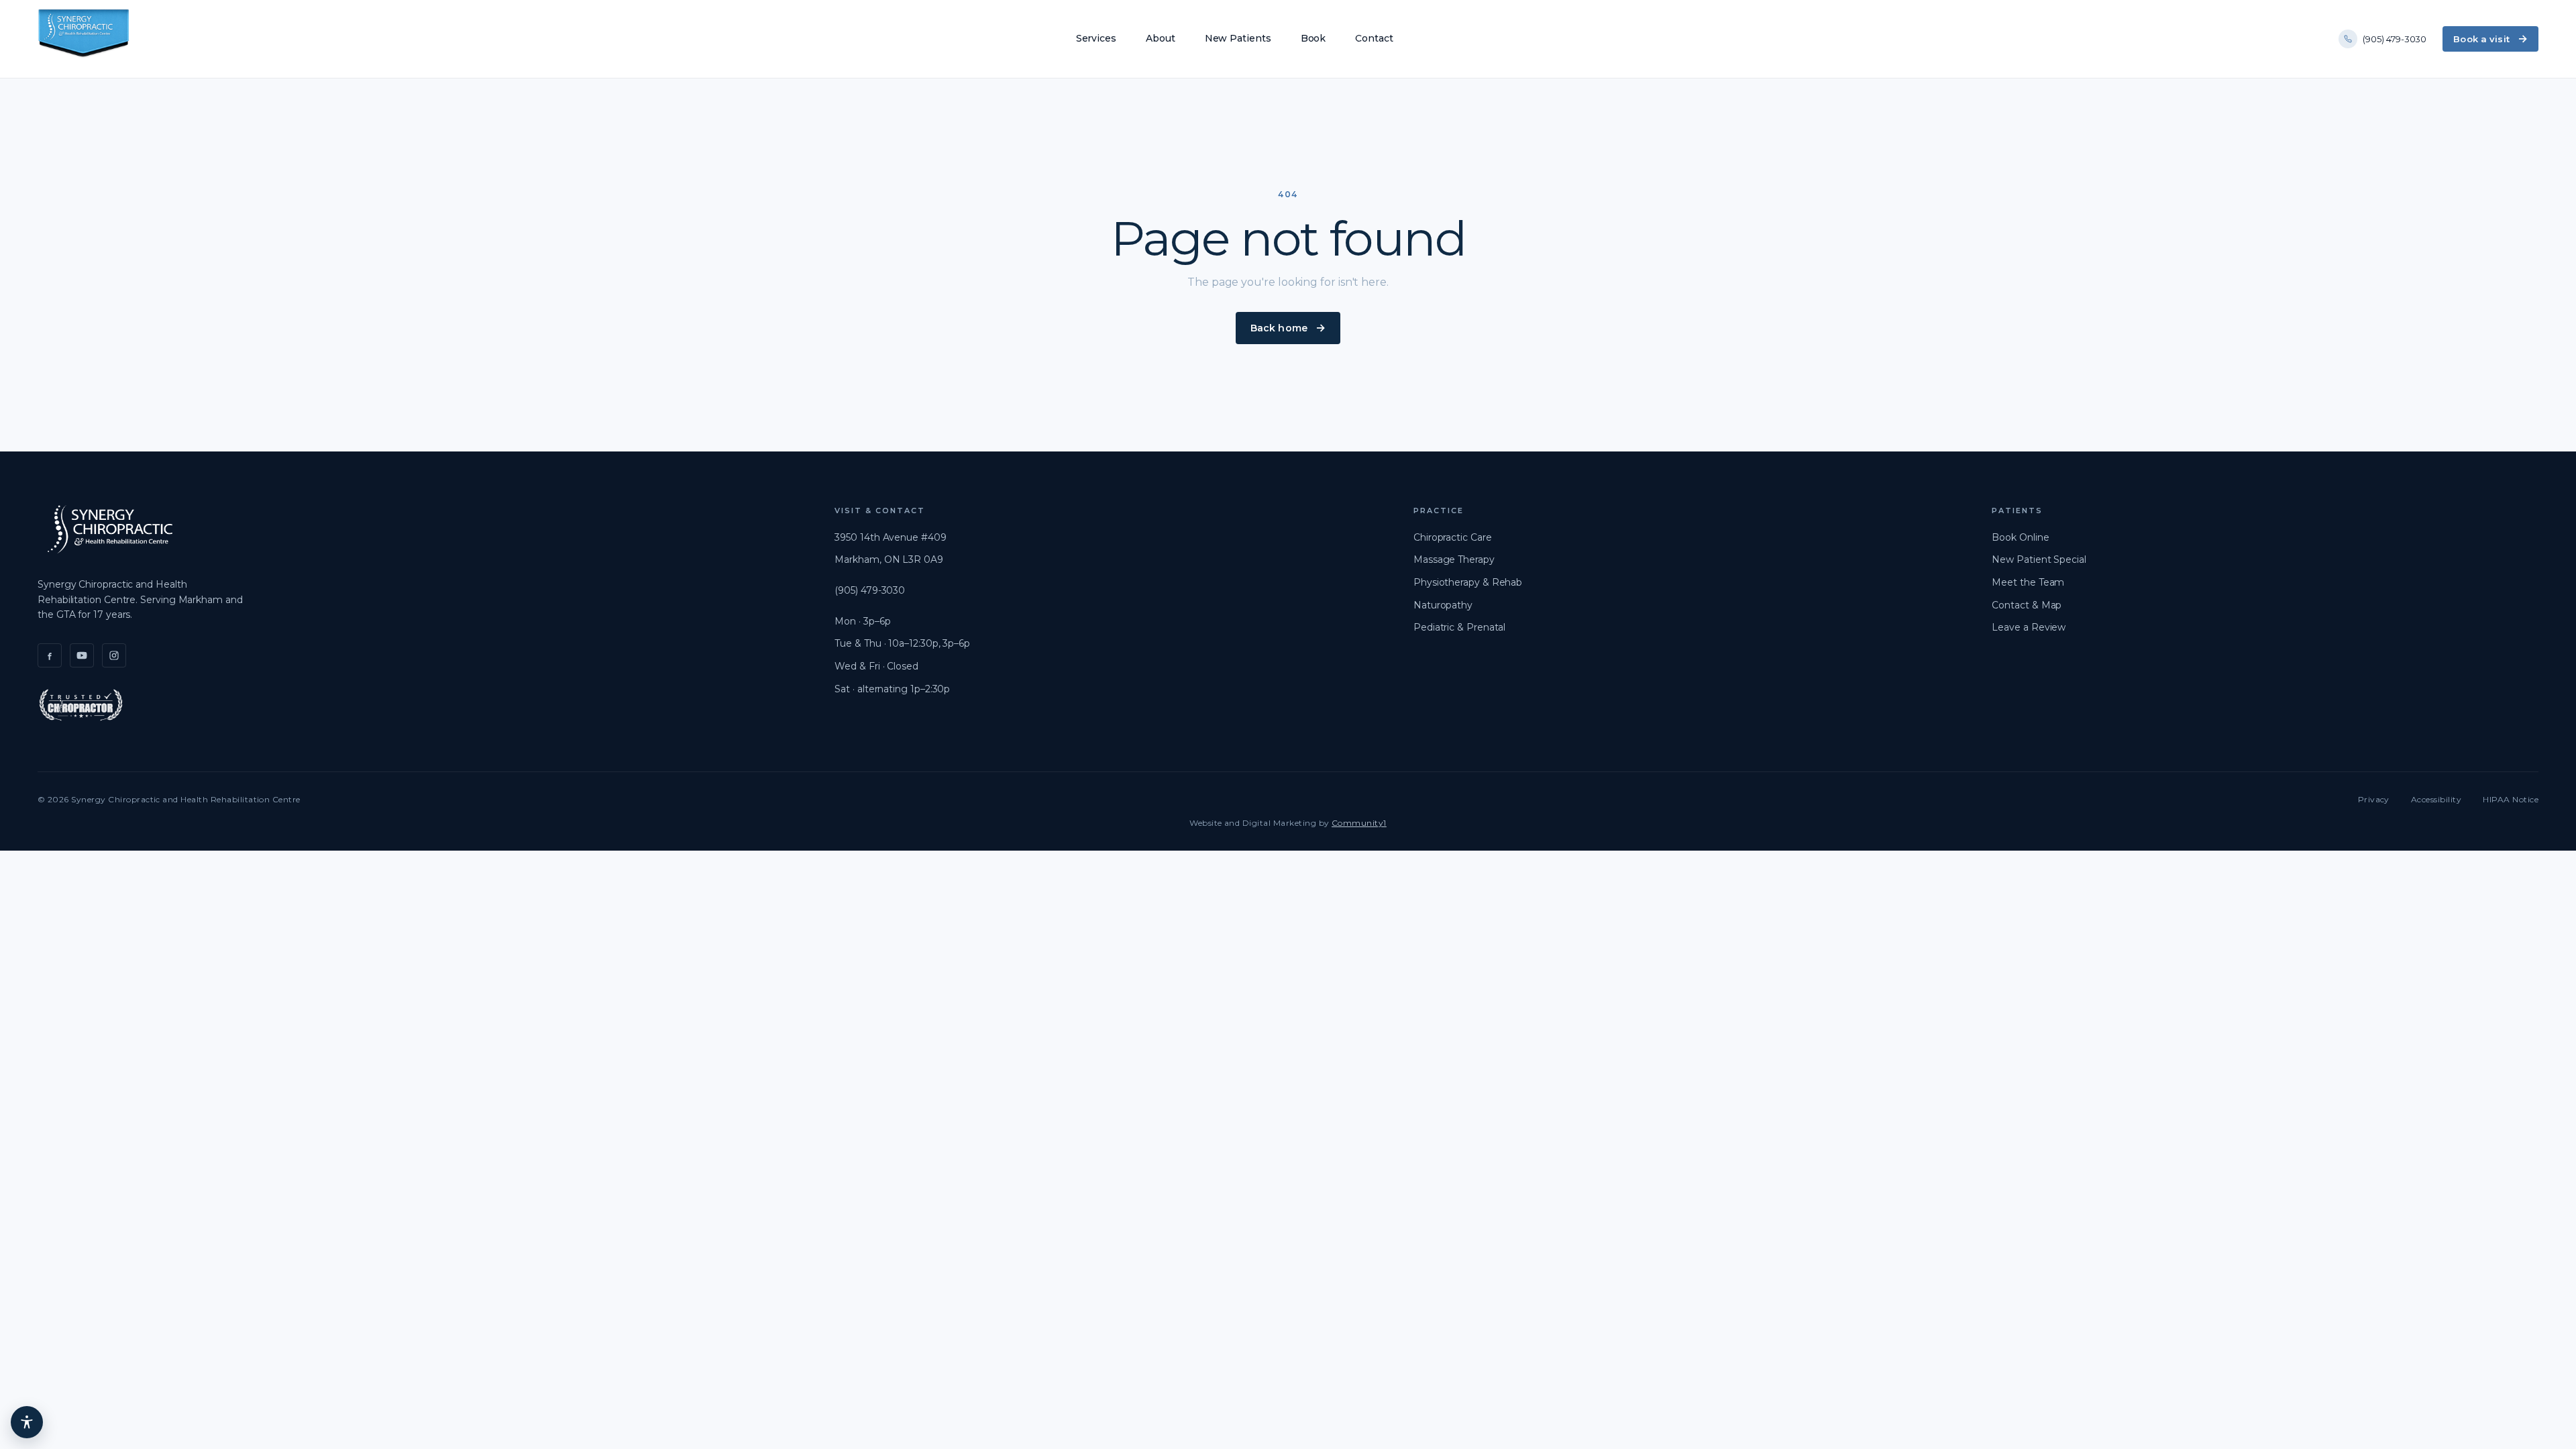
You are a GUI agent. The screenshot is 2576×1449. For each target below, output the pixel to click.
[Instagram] (114, 655)
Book (1313, 38)
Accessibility (2436, 799)
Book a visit (2481, 39)
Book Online (2020, 537)
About (1161, 38)
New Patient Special (2039, 559)
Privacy (2374, 799)
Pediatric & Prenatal (1459, 627)
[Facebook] (50, 655)
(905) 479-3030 (2395, 39)
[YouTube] (82, 655)
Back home (1279, 328)
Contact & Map (2027, 605)
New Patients (1238, 38)
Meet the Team (2028, 582)
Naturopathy (1443, 605)
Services (1096, 38)
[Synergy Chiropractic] (84, 39)
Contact (1374, 38)
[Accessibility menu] (27, 1422)
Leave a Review (2029, 627)
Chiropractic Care (1453, 537)
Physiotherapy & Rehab (1468, 582)
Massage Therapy (1454, 559)
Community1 (1359, 823)
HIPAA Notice (2511, 799)
